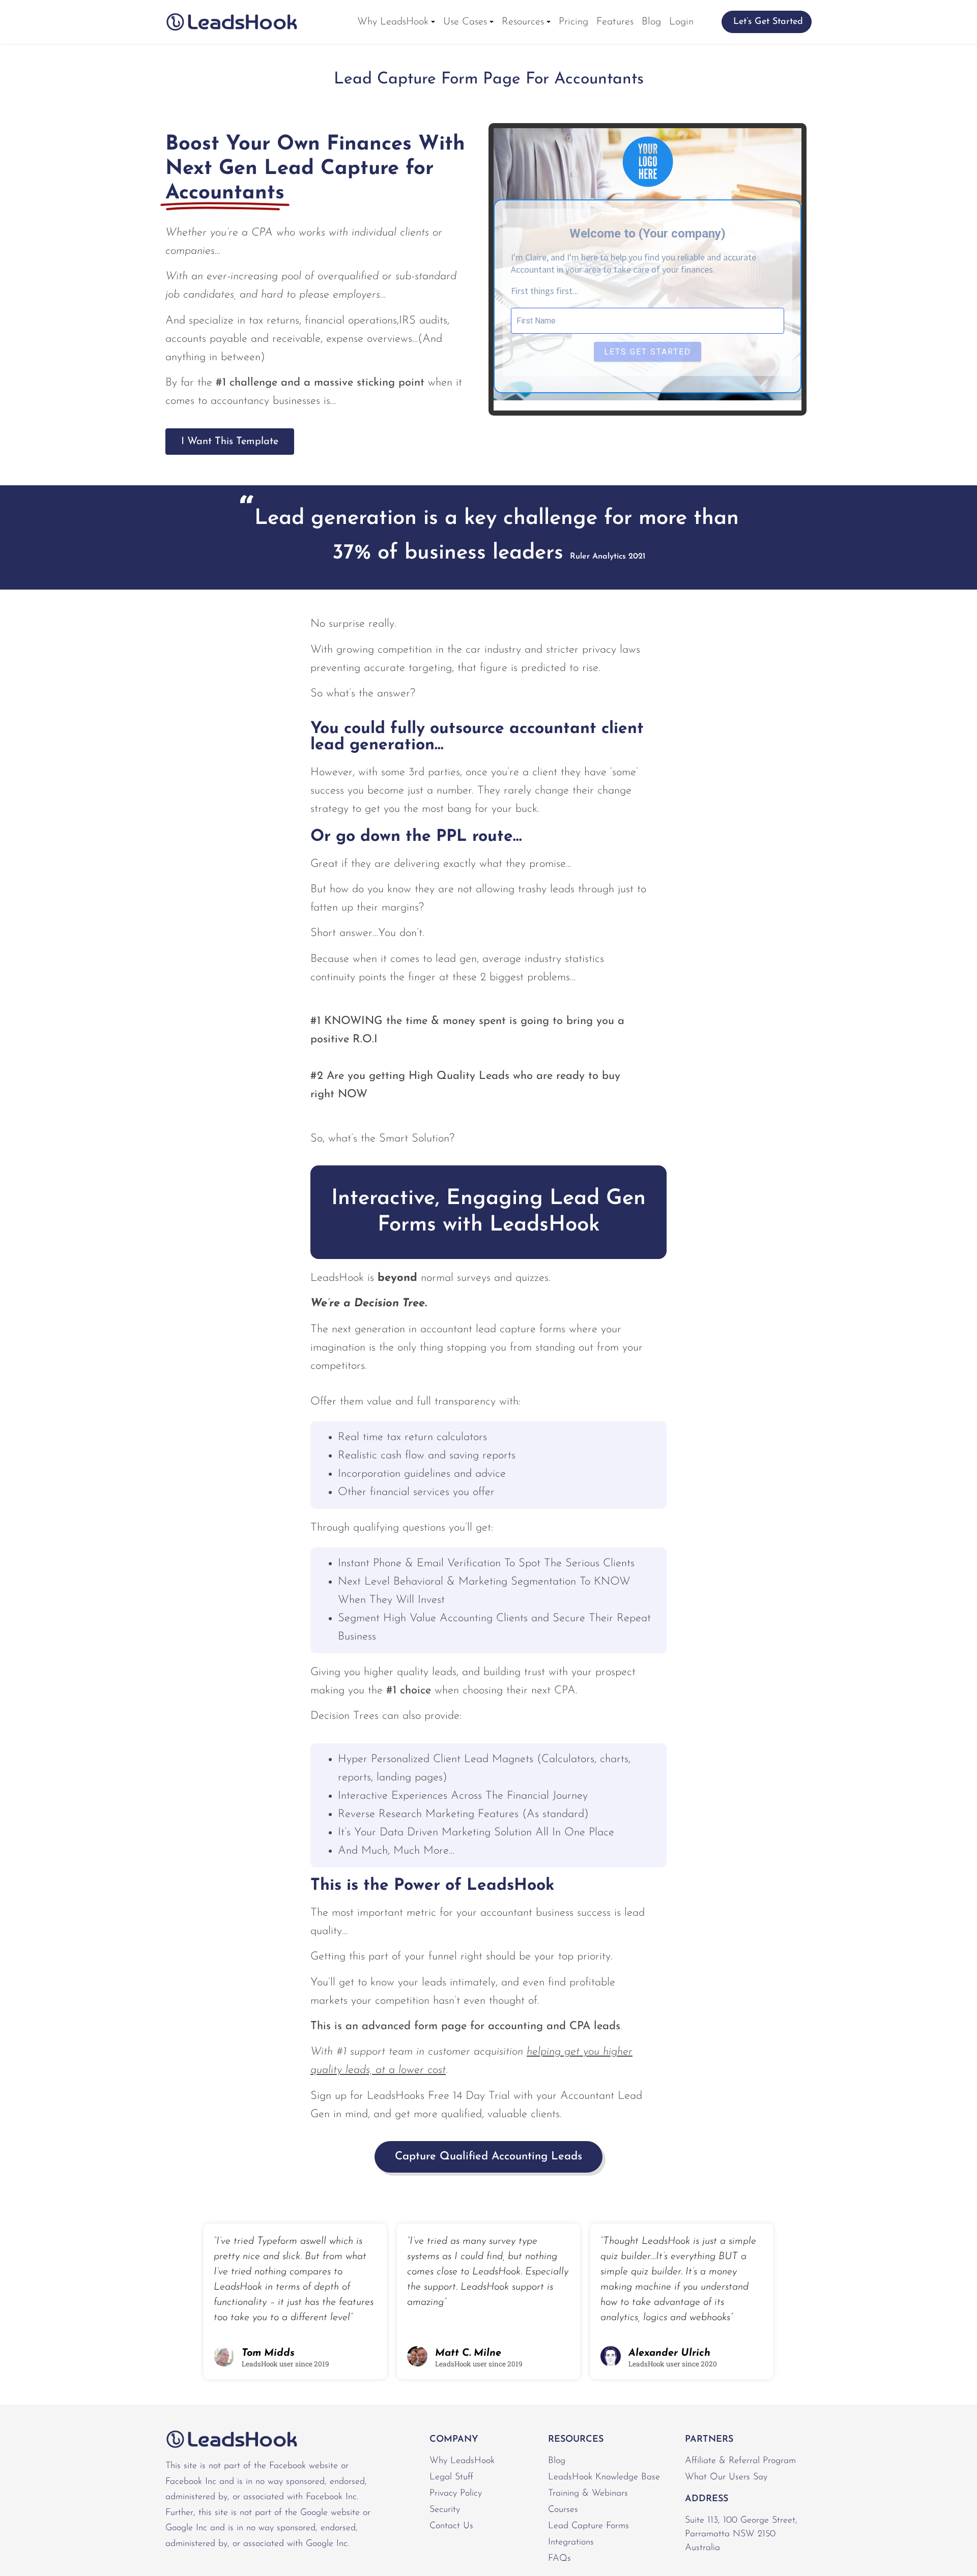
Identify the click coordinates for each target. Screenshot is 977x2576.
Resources (523, 22)
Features (615, 22)
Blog (651, 22)
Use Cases (465, 22)
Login (681, 22)
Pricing (573, 22)
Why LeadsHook (393, 22)
